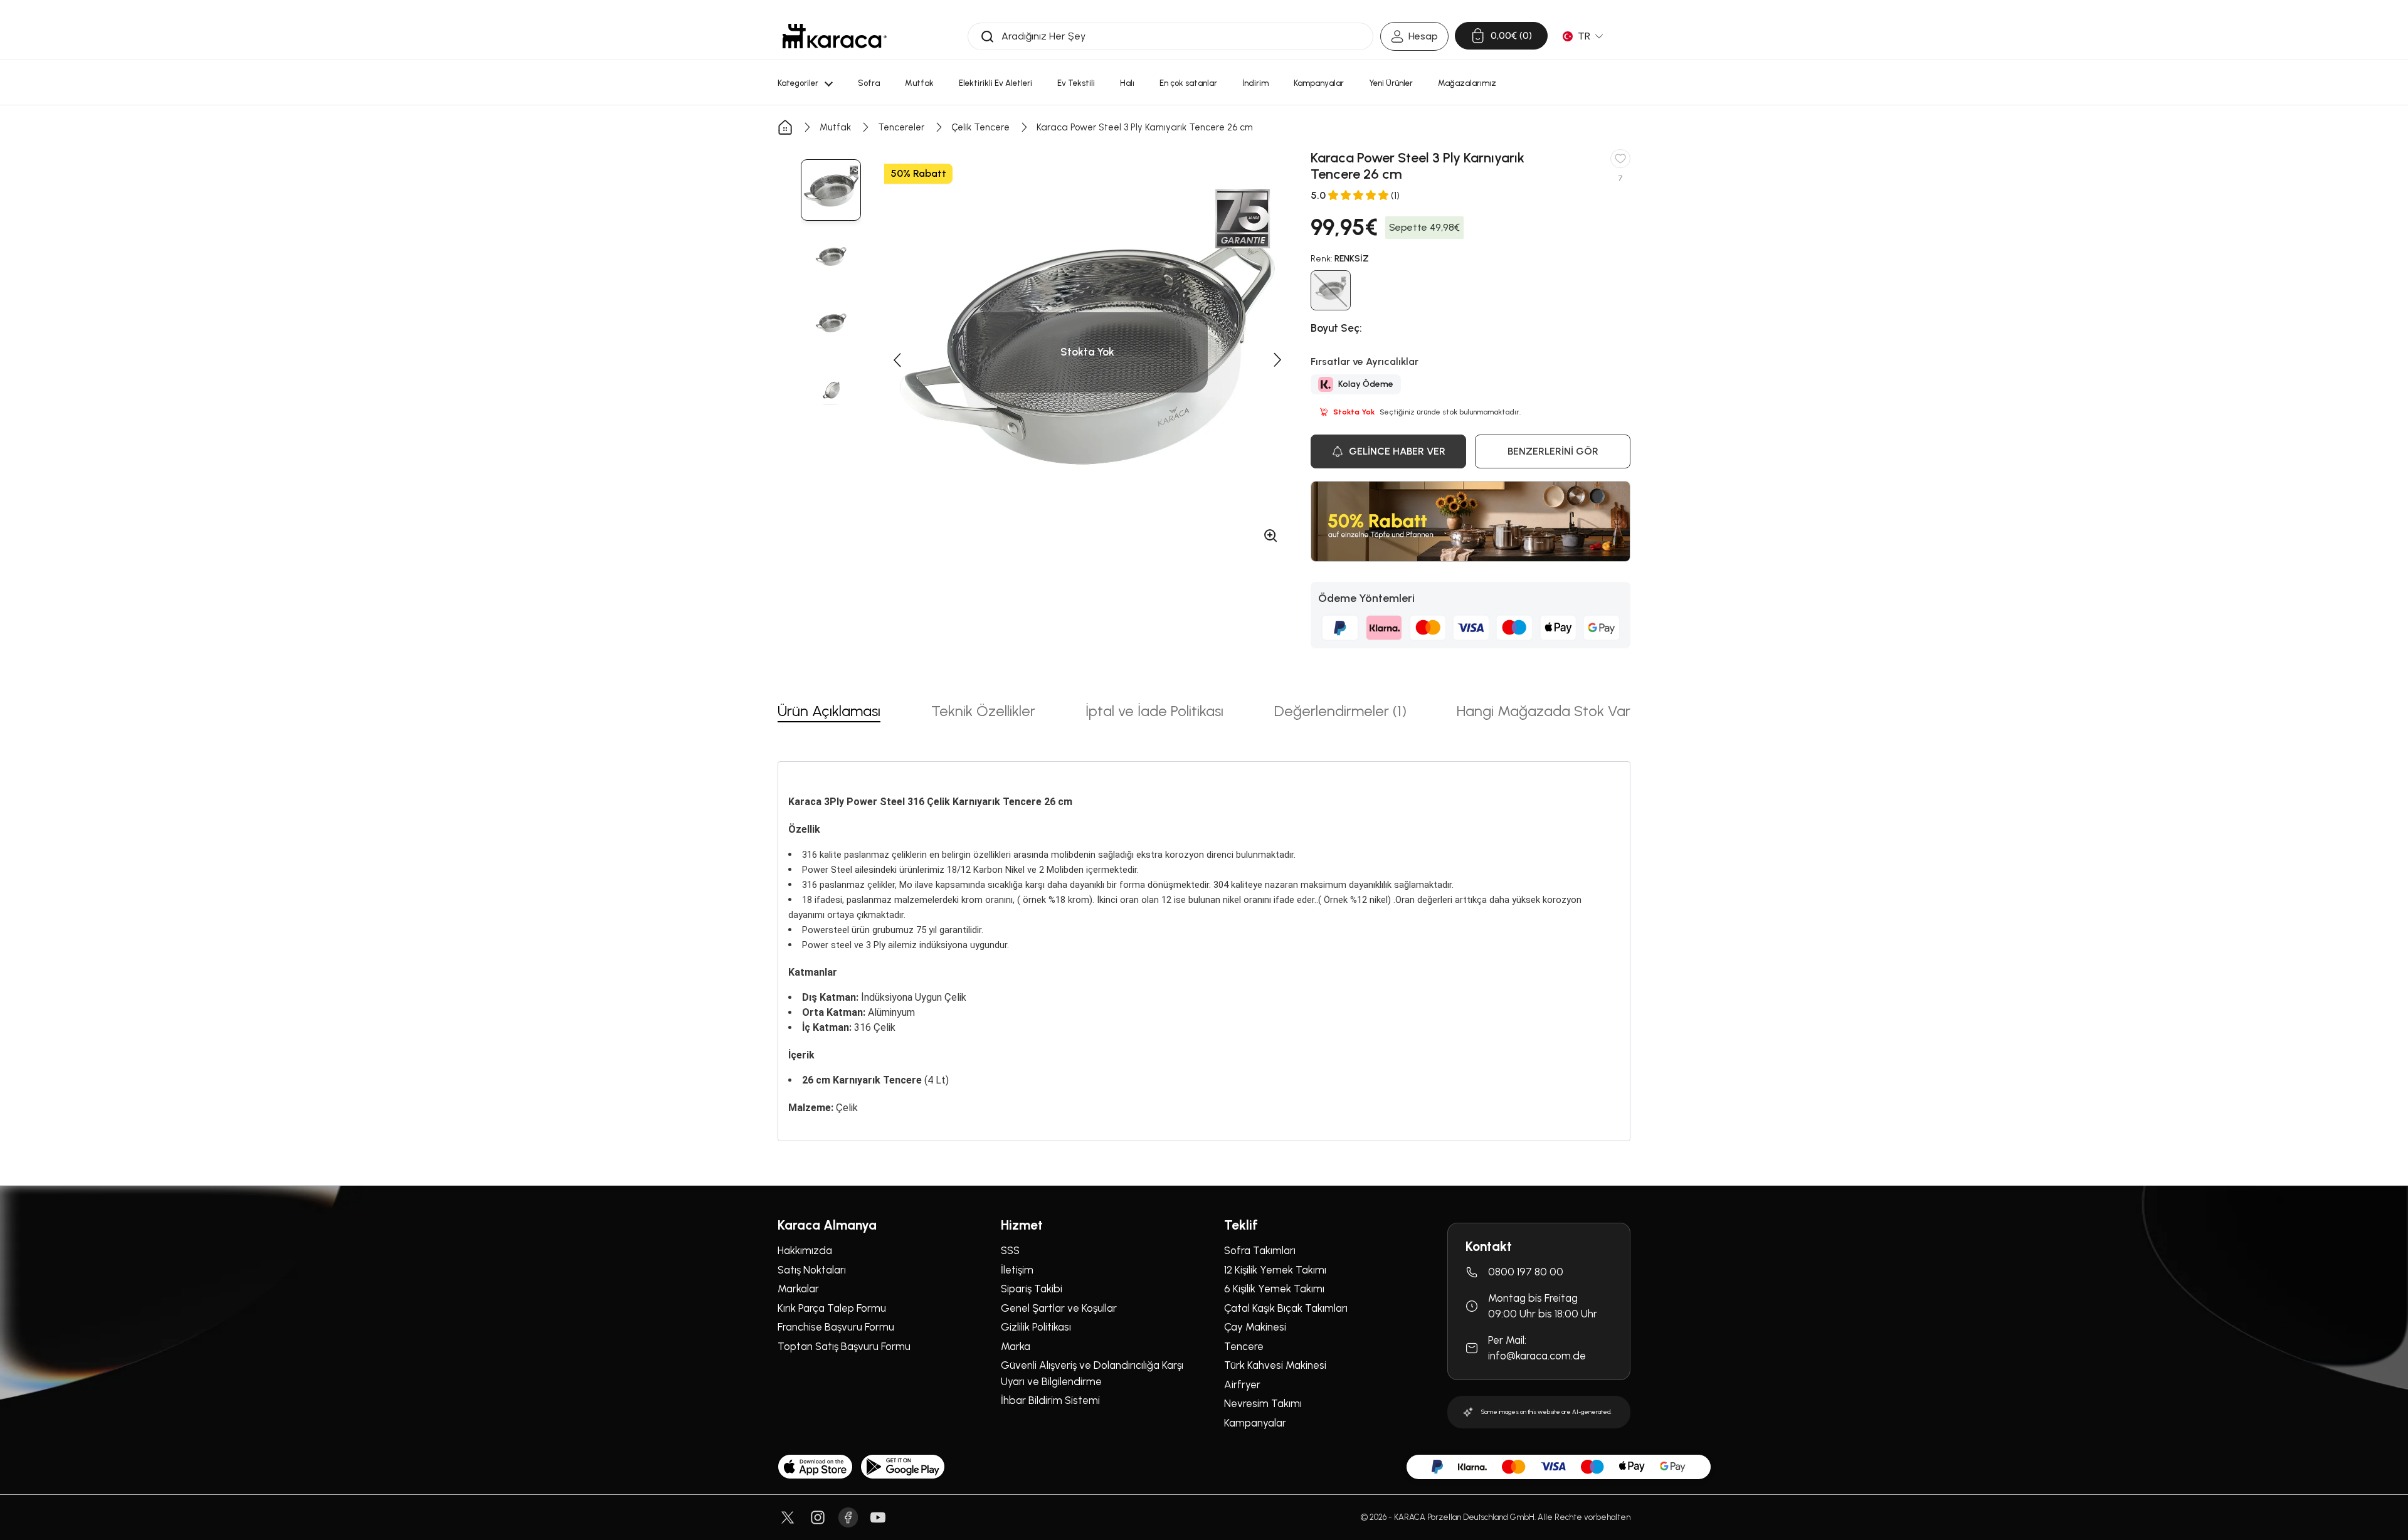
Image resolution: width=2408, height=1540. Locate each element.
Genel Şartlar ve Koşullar (1059, 1308)
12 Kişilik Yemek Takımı (1275, 1270)
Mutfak (835, 127)
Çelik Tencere (980, 127)
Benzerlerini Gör (1553, 451)
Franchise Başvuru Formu (836, 1327)
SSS (1010, 1250)
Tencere (1244, 1346)
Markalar (798, 1289)
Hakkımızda (805, 1250)
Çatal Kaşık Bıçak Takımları (1286, 1308)
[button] (897, 360)
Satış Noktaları (812, 1270)
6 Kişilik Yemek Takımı (1274, 1289)
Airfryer (1242, 1384)
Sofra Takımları (1260, 1250)
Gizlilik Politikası (1036, 1327)
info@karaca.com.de (1537, 1356)
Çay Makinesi (1255, 1327)
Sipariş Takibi (1032, 1289)
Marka (1016, 1346)
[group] (831, 190)
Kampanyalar (1255, 1423)
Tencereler (901, 127)
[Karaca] (835, 36)
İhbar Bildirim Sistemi (1050, 1400)
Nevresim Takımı (1263, 1403)
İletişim (1017, 1270)
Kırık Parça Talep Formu (832, 1308)
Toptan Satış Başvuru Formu (844, 1346)
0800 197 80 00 (1526, 1272)
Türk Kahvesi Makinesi (1275, 1365)
